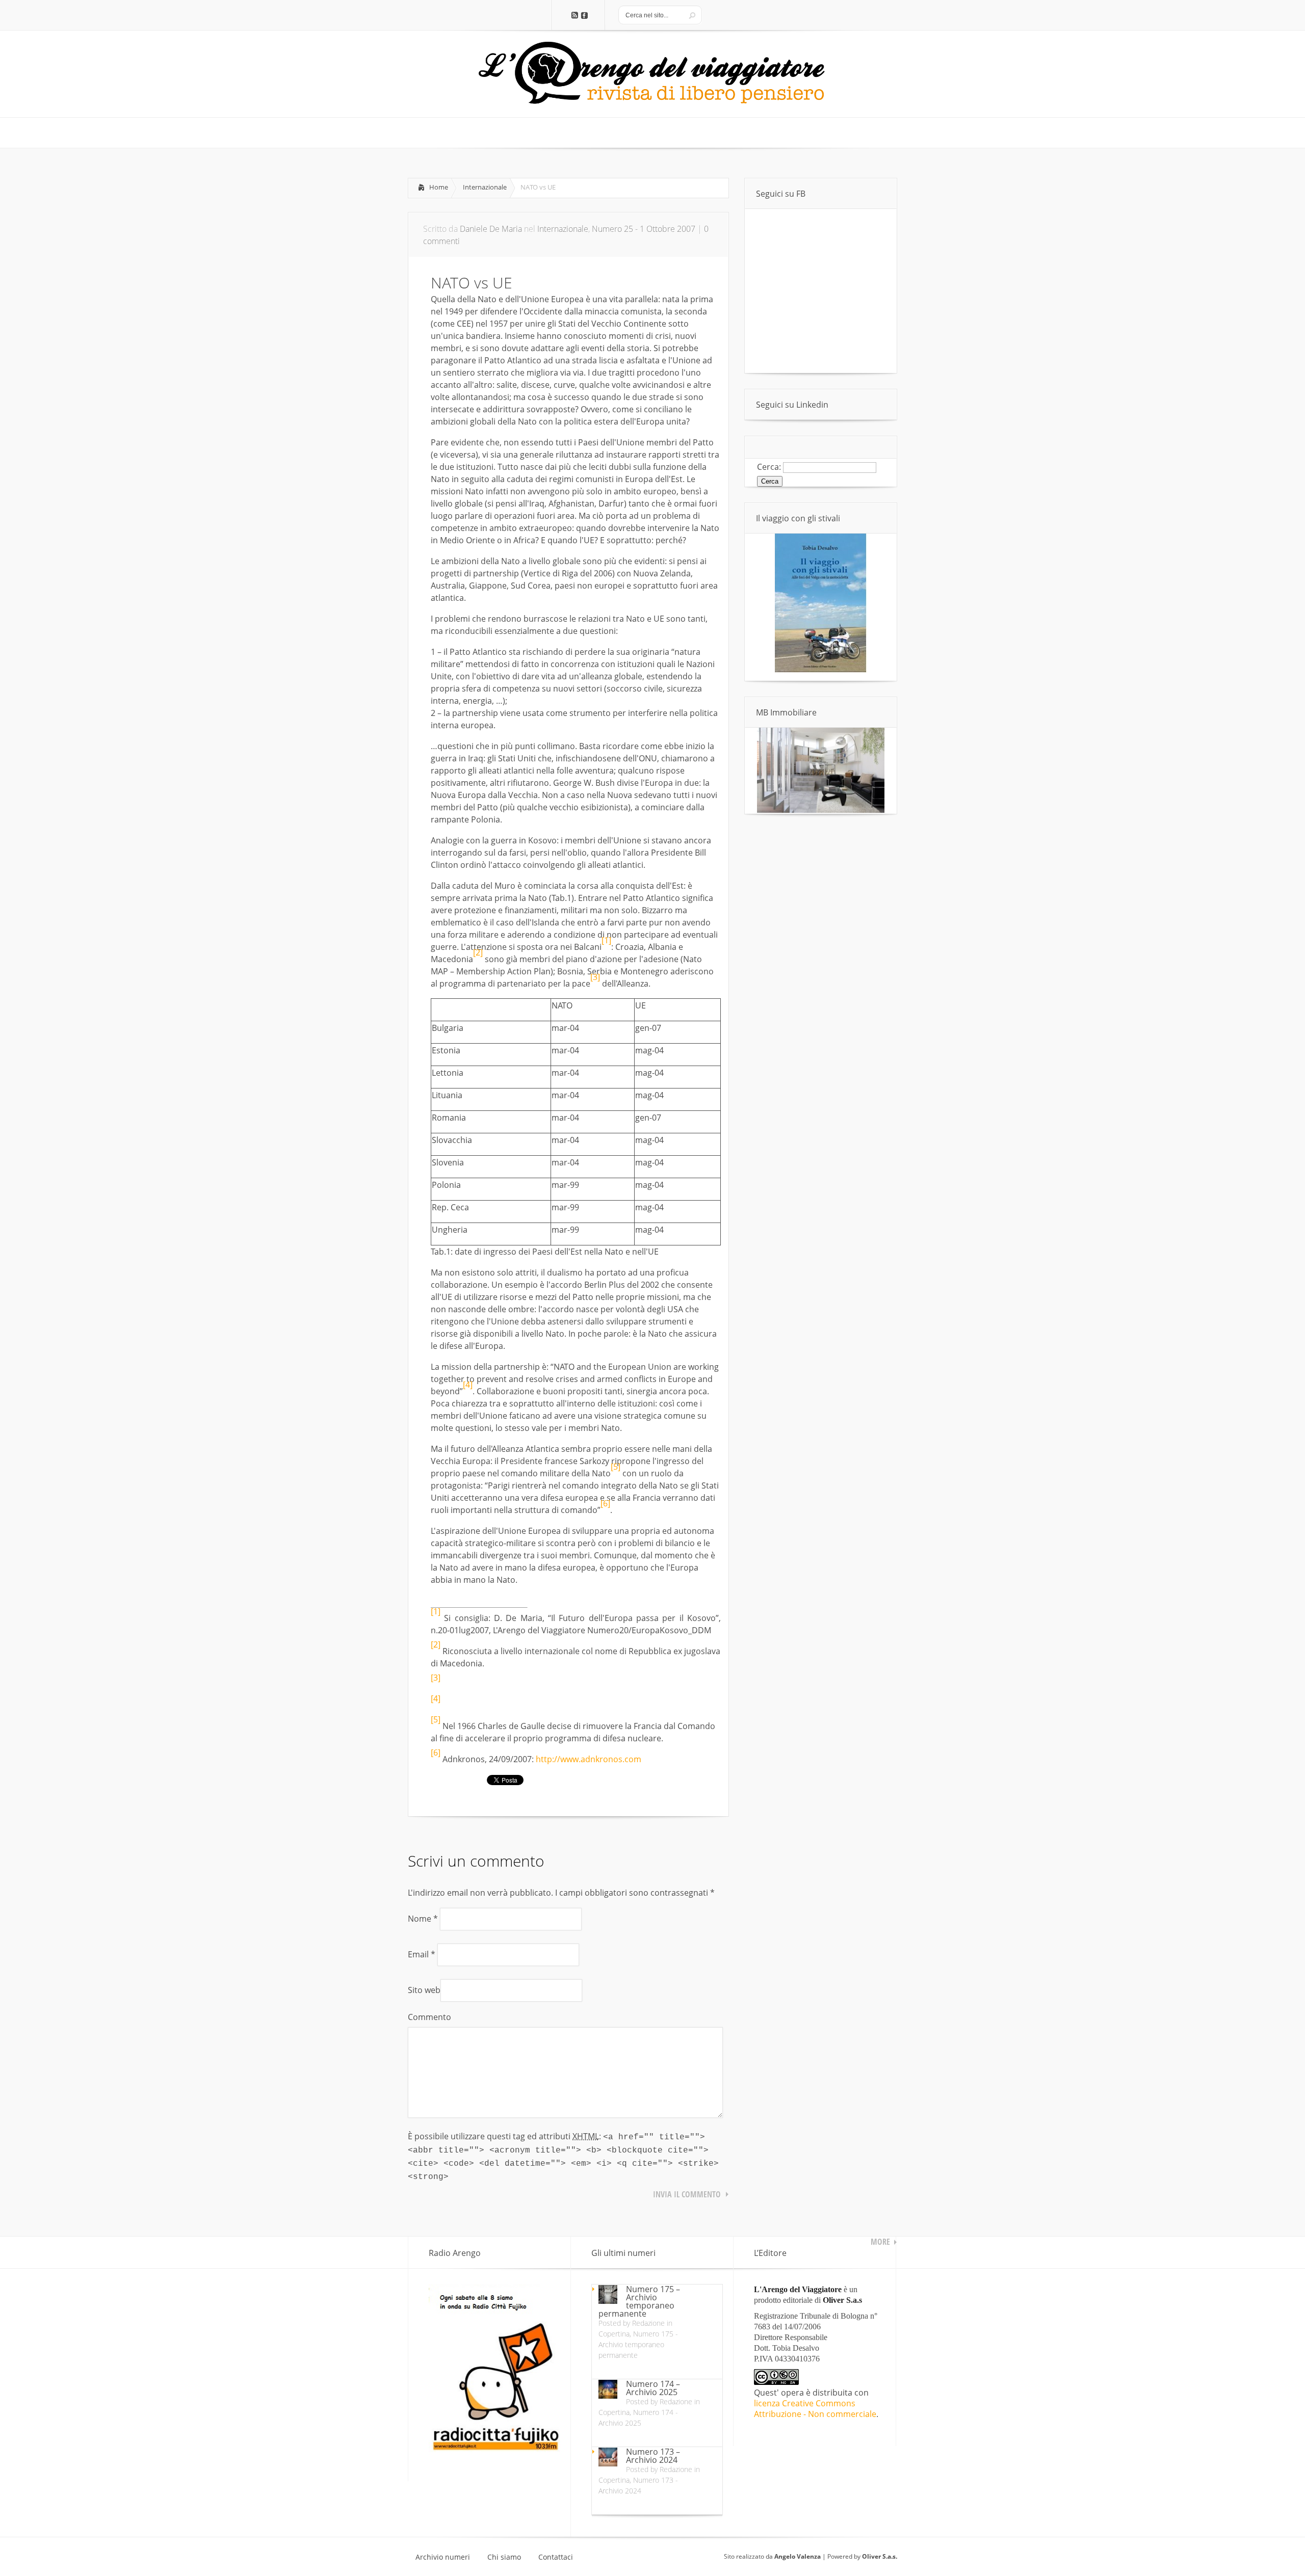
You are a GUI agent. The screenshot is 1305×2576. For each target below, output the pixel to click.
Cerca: (769, 467)
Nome (423, 1919)
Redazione (648, 2323)
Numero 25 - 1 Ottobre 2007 (644, 229)
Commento (429, 2017)
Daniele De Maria (491, 229)
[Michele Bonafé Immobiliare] (821, 810)
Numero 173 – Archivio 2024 (653, 2456)
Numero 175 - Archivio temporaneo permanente (638, 2344)
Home (439, 187)
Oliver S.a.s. (880, 2556)
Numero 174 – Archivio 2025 (653, 2388)
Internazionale (485, 187)
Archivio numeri (443, 2557)
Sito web (424, 1990)
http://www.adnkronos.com (589, 1759)
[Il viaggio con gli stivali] (821, 670)
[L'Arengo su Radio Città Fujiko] (494, 2449)
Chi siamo (504, 2557)
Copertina (614, 2334)
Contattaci (556, 2557)
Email (422, 1954)
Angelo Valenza (798, 2556)
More (880, 2242)
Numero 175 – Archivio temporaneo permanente (639, 2301)
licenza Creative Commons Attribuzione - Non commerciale (815, 2409)
